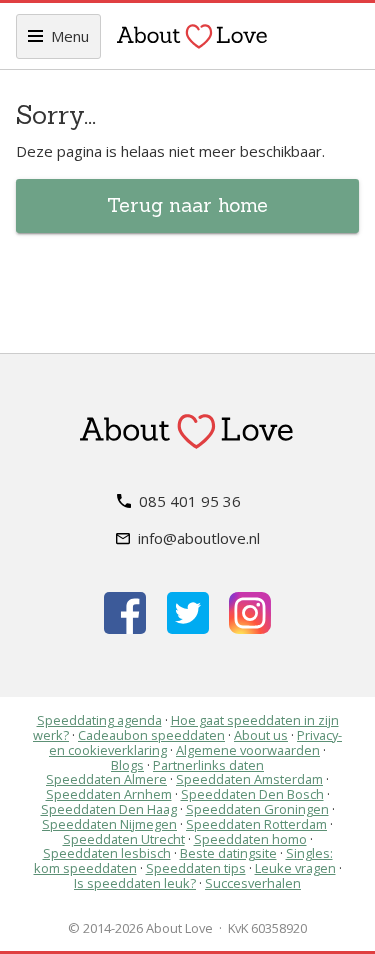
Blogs (127, 765)
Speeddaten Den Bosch (252, 794)
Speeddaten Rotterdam (256, 824)
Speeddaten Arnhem (109, 794)
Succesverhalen (253, 883)
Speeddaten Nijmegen (109, 824)
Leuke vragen (295, 868)
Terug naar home (187, 205)
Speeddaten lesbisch (107, 853)
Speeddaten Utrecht (124, 839)
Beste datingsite (228, 853)
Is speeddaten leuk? (135, 883)
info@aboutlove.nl (199, 538)
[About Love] (192, 36)
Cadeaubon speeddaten (151, 735)
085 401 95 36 (190, 501)
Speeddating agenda (99, 720)
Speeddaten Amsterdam (249, 779)
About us (261, 735)
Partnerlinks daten (208, 765)
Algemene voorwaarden (248, 750)
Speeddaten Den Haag (109, 809)
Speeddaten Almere (106, 779)
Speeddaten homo (250, 839)
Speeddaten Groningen (257, 809)
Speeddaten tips (196, 868)
